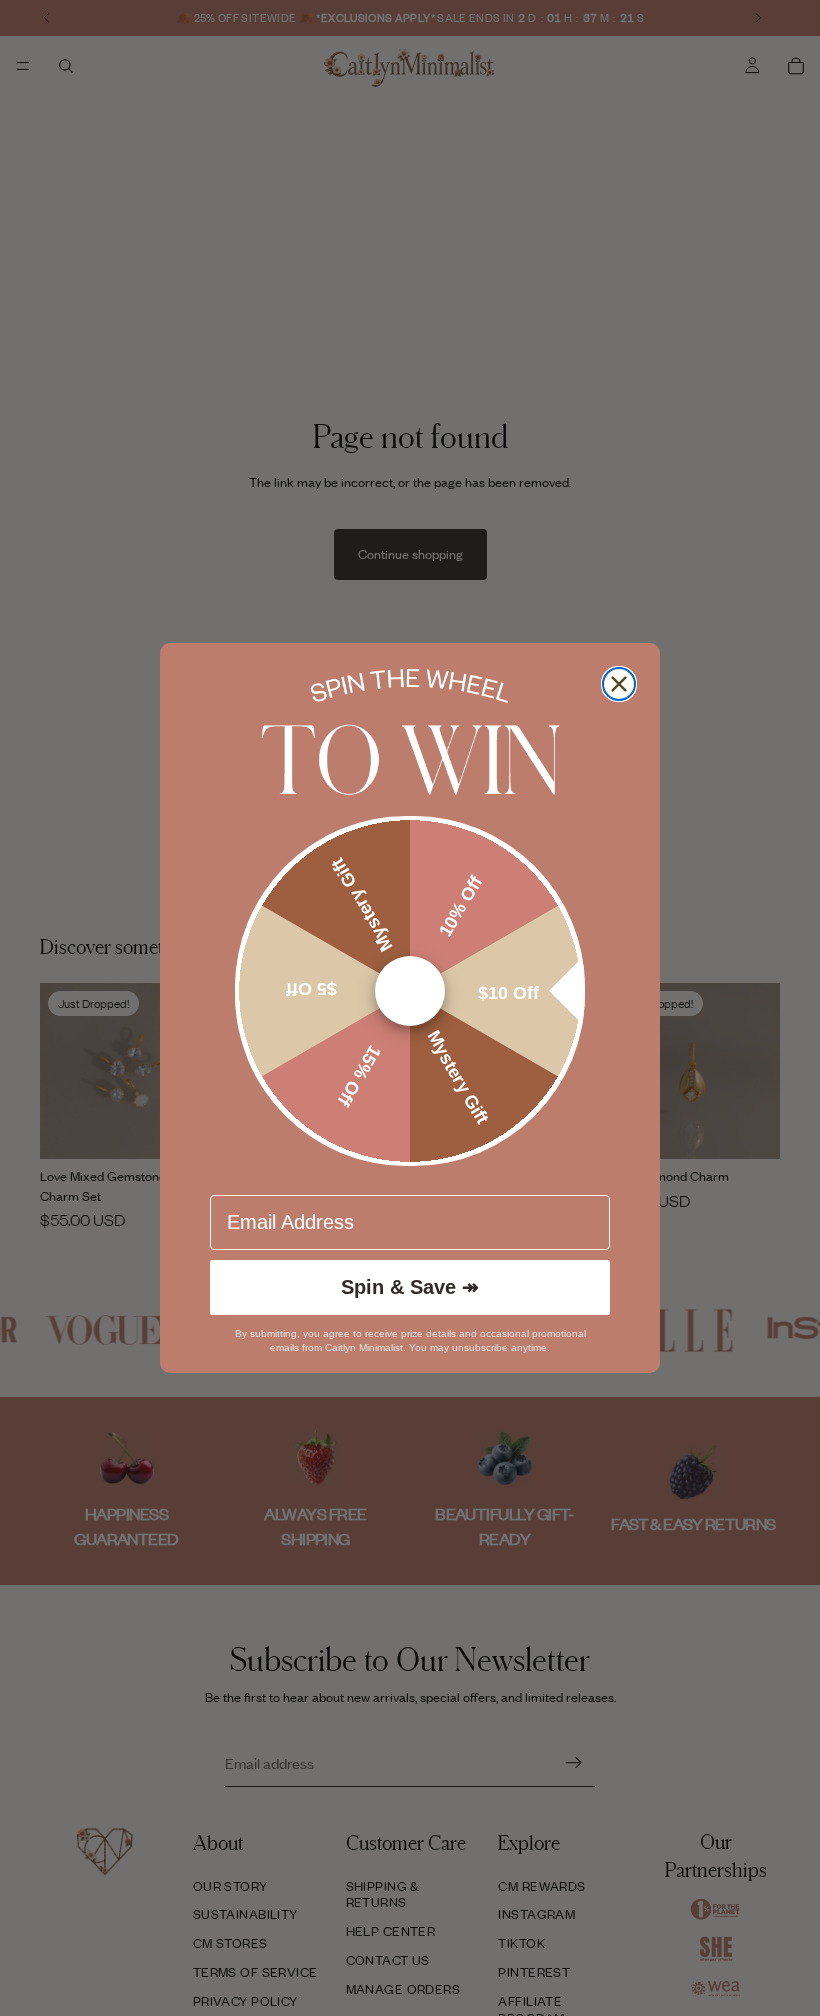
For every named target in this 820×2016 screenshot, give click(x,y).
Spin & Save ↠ (410, 1287)
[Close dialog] (619, 684)
